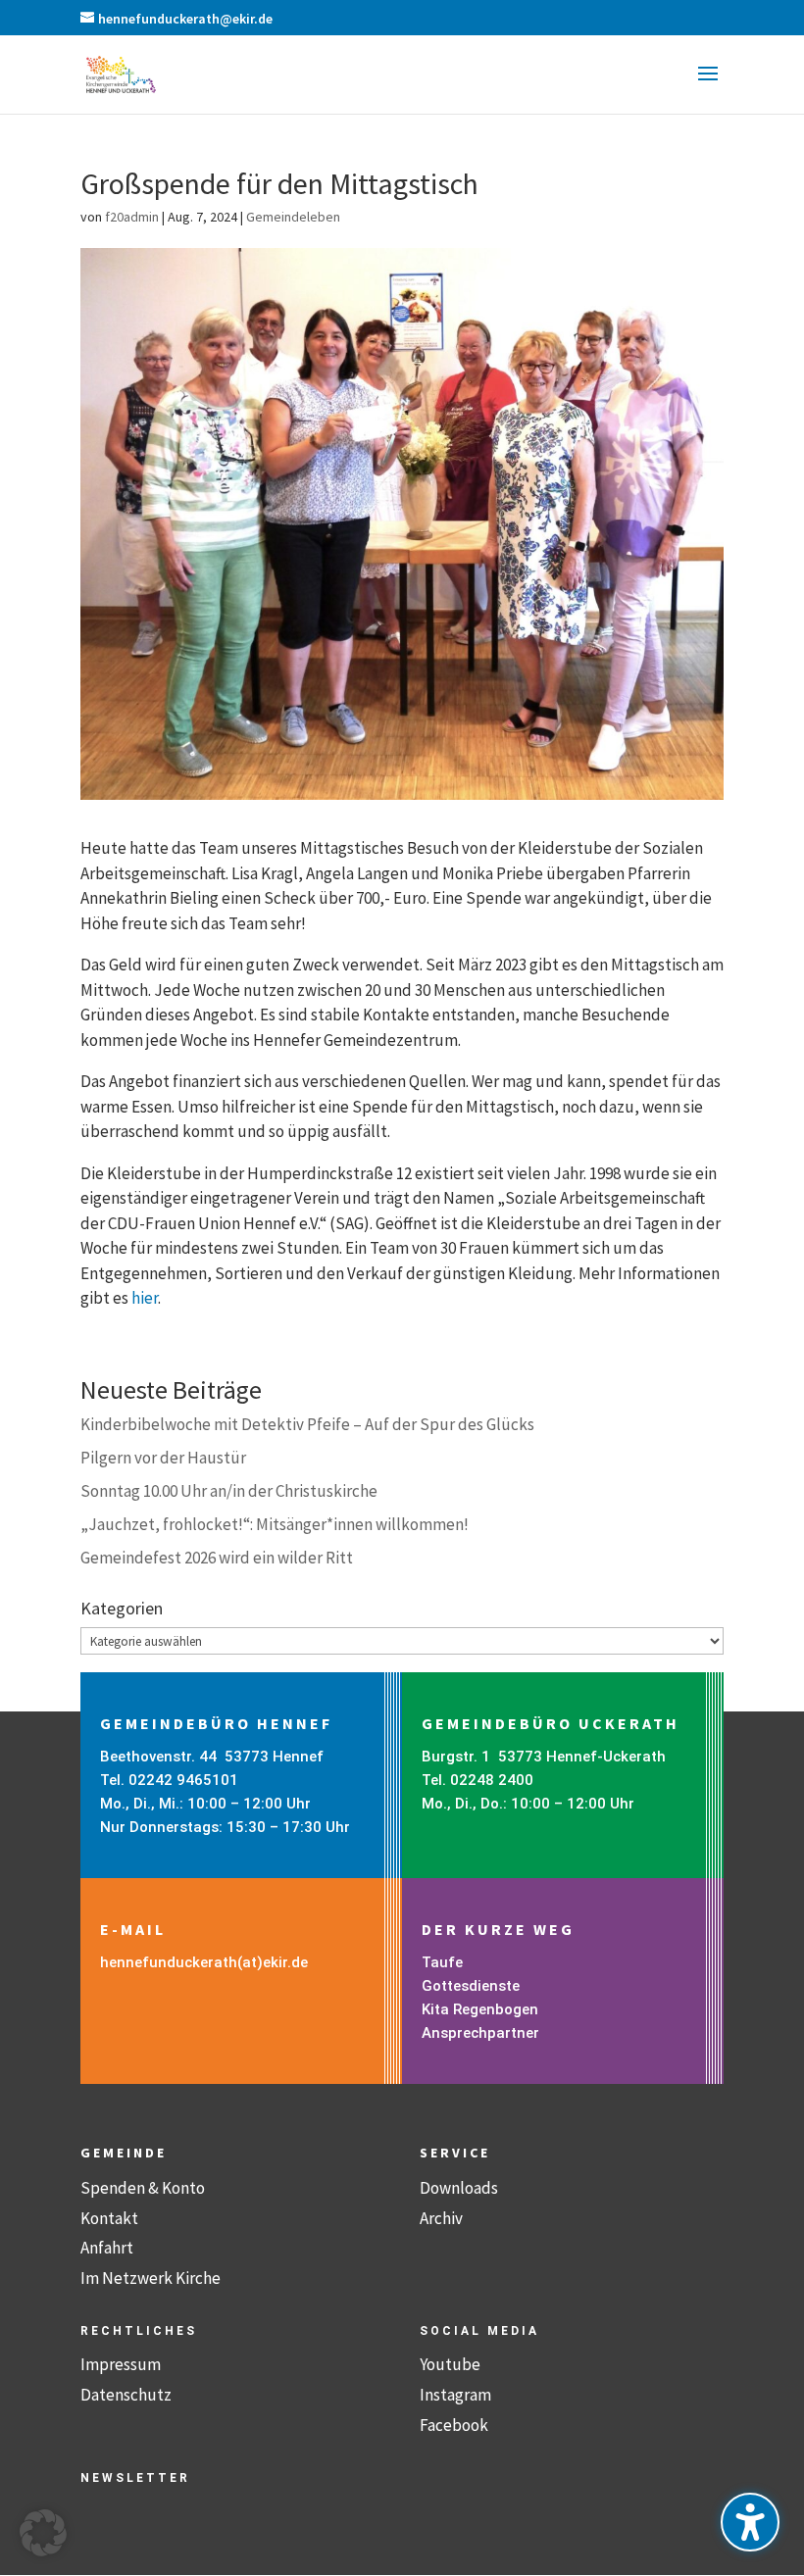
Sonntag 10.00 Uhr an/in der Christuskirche (229, 1491)
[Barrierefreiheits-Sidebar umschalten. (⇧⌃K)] (750, 2522)
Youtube (450, 2364)
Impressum (121, 2364)
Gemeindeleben (293, 217)
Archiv (441, 2218)
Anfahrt (107, 2248)
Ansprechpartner (480, 2033)
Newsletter (135, 2478)
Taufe (442, 1962)
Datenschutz (126, 2395)
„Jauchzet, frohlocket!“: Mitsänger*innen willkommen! (275, 1524)
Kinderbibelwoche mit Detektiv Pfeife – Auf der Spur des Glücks (307, 1424)
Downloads (459, 2188)
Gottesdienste (471, 1986)
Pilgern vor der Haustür (163, 1458)
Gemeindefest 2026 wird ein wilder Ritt (217, 1558)
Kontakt (109, 2218)
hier (145, 1298)
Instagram (455, 2395)
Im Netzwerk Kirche (151, 2278)
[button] (708, 86)
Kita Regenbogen (480, 2009)
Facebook (454, 2425)
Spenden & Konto (143, 2188)
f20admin (132, 217)
